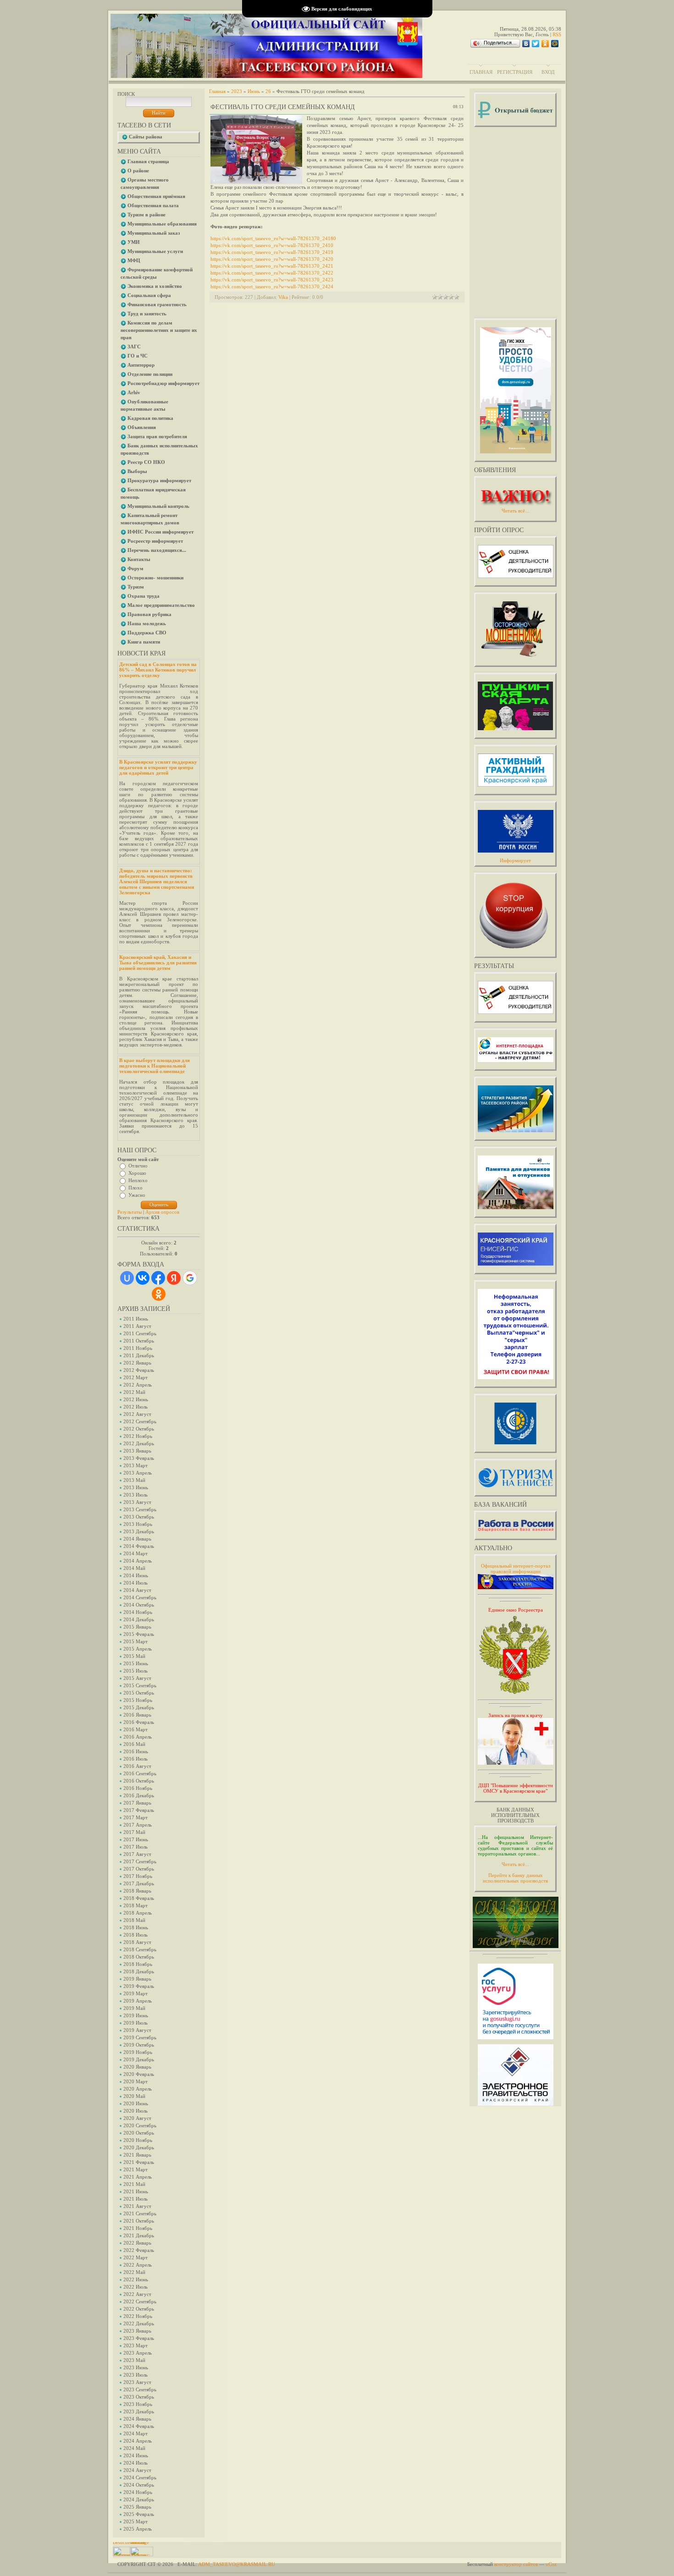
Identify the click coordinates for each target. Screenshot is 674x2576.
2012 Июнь (136, 1399)
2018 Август (137, 1942)
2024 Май (134, 2448)
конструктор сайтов (516, 2564)
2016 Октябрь (139, 1781)
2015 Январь (137, 1627)
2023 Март (135, 2345)
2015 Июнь (136, 1663)
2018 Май (134, 1920)
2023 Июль (135, 2375)
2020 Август (137, 2118)
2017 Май (134, 1832)
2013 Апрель (138, 1473)
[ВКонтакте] (526, 44)
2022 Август (137, 2294)
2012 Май (134, 1392)
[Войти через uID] (127, 1278)
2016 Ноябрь (138, 1788)
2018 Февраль (139, 1898)
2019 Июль (135, 2023)
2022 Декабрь (139, 2323)
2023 (237, 91)
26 (268, 91)
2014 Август (137, 1590)
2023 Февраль (139, 2338)
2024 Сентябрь (140, 2477)
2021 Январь (137, 2155)
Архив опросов (162, 1212)
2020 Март (135, 2081)
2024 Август (137, 2470)
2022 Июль (135, 2287)
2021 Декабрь (139, 2235)
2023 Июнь (136, 2367)
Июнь (254, 91)
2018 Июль (135, 1935)
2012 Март (135, 1377)
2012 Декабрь (139, 1443)
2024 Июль (135, 2463)
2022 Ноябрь (138, 2316)
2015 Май (134, 1656)
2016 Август (137, 1766)
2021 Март (135, 2169)
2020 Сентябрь (140, 2125)
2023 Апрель (138, 2353)
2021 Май (134, 2184)
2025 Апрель (138, 2529)
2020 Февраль (139, 2074)
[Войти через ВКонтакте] (143, 1278)
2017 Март (135, 1817)
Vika (283, 297)
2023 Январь (137, 2331)
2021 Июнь (136, 2191)
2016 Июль (135, 1759)
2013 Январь (137, 1451)
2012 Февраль (139, 1370)
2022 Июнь (136, 2279)
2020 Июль (135, 2111)
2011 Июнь (136, 1319)
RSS (557, 34)
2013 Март (135, 1465)
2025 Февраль (139, 2514)
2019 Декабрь (139, 2059)
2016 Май (134, 1744)
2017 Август (137, 1854)
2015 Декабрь (139, 1707)
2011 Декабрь (139, 1355)
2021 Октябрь (139, 2221)
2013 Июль (135, 1495)
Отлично (138, 1166)
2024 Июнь (136, 2455)
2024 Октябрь (139, 2485)
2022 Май (134, 2272)
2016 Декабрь (139, 1795)
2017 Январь (137, 1803)
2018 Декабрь (139, 1971)
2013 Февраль (139, 1458)
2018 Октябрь (139, 1957)
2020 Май (134, 2096)
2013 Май (134, 1480)
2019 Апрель (138, 2001)
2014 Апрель (138, 1561)
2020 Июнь (136, 2103)
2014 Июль (135, 1583)
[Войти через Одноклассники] (159, 1294)
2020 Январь (137, 2067)
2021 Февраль (139, 2162)
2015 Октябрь (139, 1693)
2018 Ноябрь (138, 1964)
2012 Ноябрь (138, 1436)
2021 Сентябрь (140, 2213)
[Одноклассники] (545, 44)
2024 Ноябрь (138, 2492)
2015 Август (137, 1678)
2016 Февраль (139, 1722)
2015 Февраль (139, 1634)
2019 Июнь (136, 2015)
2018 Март (135, 1905)
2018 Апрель (138, 1913)
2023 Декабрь (139, 2411)
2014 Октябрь (139, 1605)
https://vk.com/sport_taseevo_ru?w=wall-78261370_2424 (272, 286)
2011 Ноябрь (138, 1348)
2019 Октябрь (139, 2045)
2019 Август (137, 2030)
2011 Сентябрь (140, 1333)
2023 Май (134, 2360)
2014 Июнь (136, 1575)
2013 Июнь (136, 1487)
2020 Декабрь (139, 2147)
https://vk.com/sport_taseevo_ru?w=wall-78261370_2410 (272, 245)
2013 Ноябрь (138, 1524)
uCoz (551, 2564)
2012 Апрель (138, 1385)
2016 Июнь (136, 1751)
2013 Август (137, 1502)
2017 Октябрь (139, 1869)
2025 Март (135, 2521)
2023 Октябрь (139, 2397)
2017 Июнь (136, 1839)
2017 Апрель (138, 1825)
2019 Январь (137, 1979)
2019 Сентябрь (140, 2037)
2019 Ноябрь (138, 2052)
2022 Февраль (139, 2250)
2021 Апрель (138, 2177)
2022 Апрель (138, 2265)
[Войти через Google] (190, 1278)
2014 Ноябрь (138, 1612)
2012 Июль (135, 1407)
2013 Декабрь (139, 1531)
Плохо (135, 1188)
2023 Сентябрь (140, 2389)
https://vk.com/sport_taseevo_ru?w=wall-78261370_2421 (272, 266)
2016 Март (135, 1729)
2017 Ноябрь (138, 1876)
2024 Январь (137, 2419)
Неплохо (138, 1180)
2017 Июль (135, 1847)
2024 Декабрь (139, 2499)
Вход (548, 72)
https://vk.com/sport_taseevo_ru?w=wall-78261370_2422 (272, 273)
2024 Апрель (138, 2441)
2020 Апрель (138, 2089)
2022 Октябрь (139, 2309)
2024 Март (135, 2433)
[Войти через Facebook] (158, 1278)
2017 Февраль (139, 1810)
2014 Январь (137, 1539)
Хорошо (137, 1173)
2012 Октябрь (139, 1429)
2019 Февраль (139, 1986)
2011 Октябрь (139, 1341)
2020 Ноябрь (138, 2140)
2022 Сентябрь (140, 2301)
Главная (481, 72)
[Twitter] (536, 44)
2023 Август (137, 2382)
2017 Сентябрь (140, 1861)
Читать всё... (515, 1864)
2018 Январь (137, 1891)
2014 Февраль (139, 1546)
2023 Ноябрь (138, 2404)
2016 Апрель (138, 1737)
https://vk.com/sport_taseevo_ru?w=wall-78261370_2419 (272, 252)
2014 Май (134, 1568)
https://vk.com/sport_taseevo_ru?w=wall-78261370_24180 (273, 238)
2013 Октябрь (139, 1517)
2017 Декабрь (139, 1883)
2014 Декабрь (139, 1619)
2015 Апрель (138, 1649)
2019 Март (135, 1993)
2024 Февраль (139, 2426)
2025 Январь (137, 2507)
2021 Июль (135, 2199)
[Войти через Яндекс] (174, 1278)
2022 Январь (137, 2243)
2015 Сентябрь (140, 1685)
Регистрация (515, 72)
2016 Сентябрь (140, 1773)
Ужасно (137, 1195)
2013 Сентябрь (140, 1509)
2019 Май (134, 2008)
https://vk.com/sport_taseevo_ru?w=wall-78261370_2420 (272, 259)
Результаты (130, 1212)
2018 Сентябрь (140, 1949)
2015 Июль (135, 1671)
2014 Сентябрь (140, 1597)
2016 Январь (137, 1715)
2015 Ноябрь (138, 1700)
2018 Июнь (136, 1927)
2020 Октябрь (139, 2133)
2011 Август (137, 1326)
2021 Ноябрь (138, 2228)
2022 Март (135, 2257)
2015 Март (135, 1641)
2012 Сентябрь (140, 1421)
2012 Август (137, 1414)
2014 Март (135, 1553)
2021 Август (137, 2206)
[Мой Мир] (555, 44)
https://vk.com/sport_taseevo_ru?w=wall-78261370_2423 (272, 280)
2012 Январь (137, 1363)
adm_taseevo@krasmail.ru (237, 2564)
